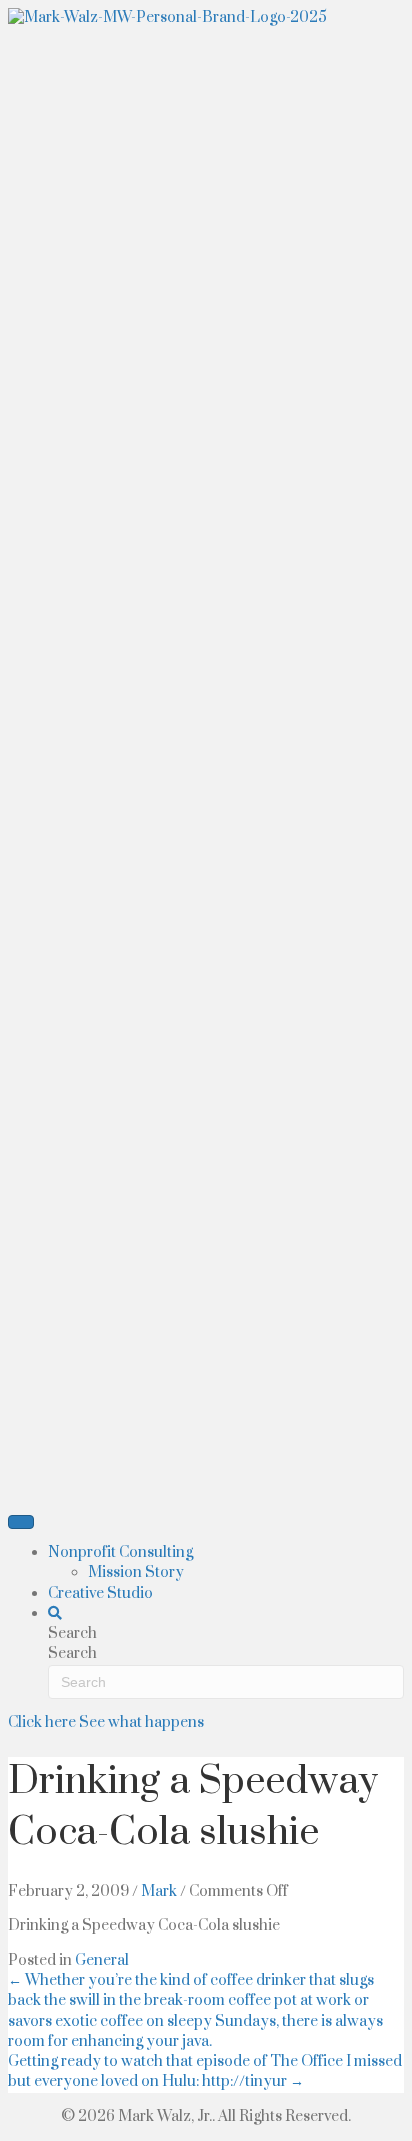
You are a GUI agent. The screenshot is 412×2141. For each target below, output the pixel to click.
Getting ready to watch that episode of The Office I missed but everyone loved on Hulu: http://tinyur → (205, 2071)
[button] (55, 1613)
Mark (159, 1891)
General (102, 1960)
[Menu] (21, 1522)
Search (72, 1653)
